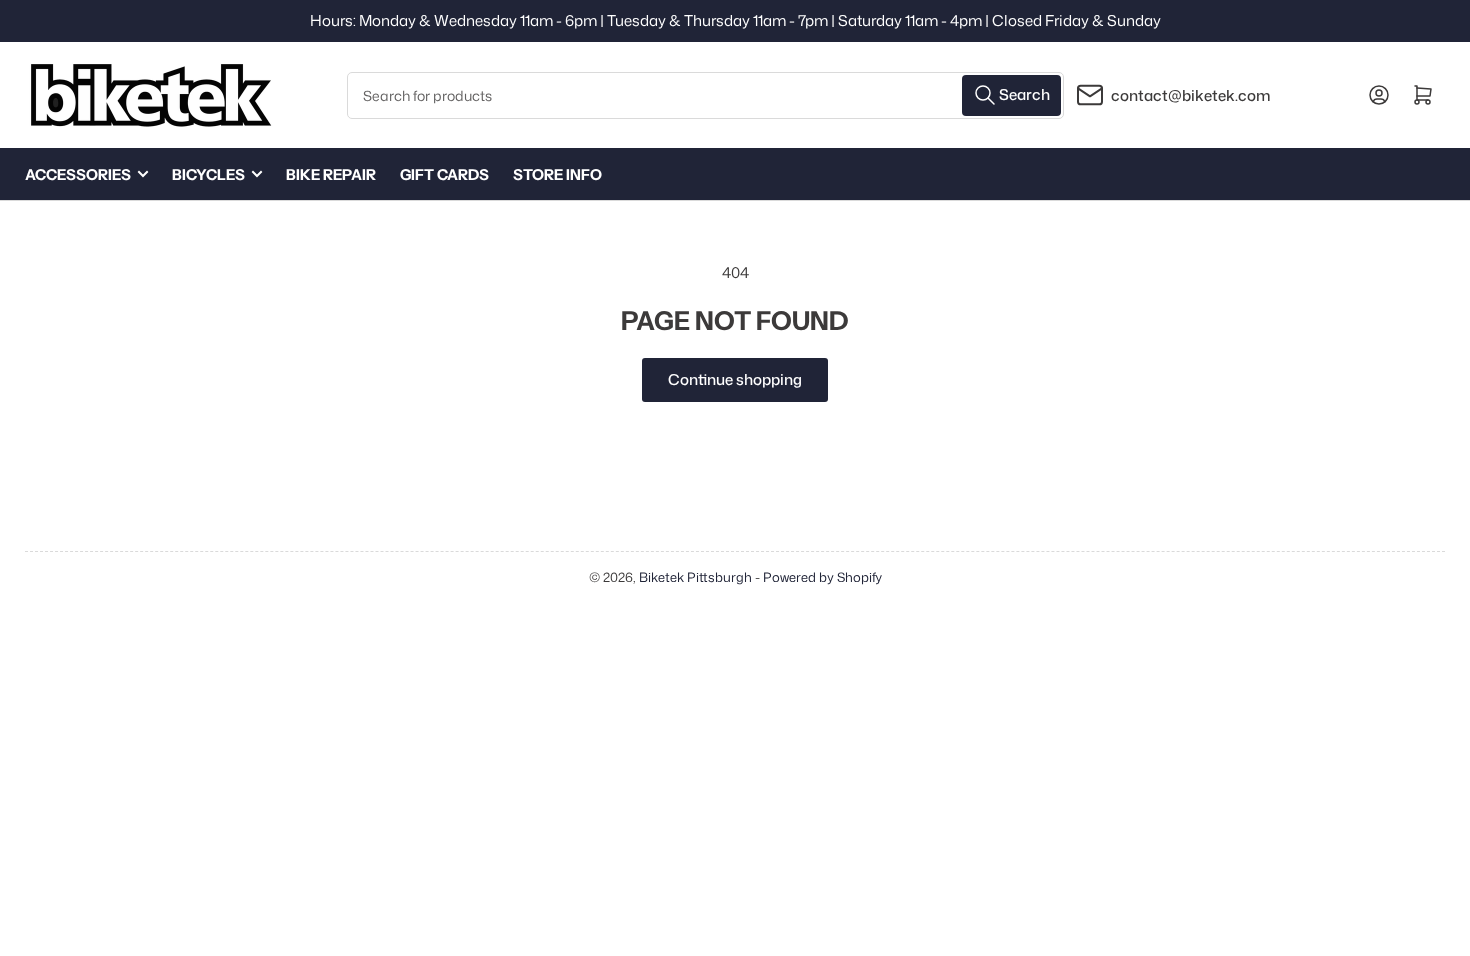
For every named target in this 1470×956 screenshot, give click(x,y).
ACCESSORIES (78, 174)
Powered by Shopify (822, 577)
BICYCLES (208, 174)
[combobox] (705, 95)
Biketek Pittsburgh (695, 577)
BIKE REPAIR (331, 174)
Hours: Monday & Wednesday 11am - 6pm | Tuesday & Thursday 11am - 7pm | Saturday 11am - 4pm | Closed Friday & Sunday (735, 20)
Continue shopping (735, 379)
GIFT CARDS (444, 174)
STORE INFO (557, 174)
